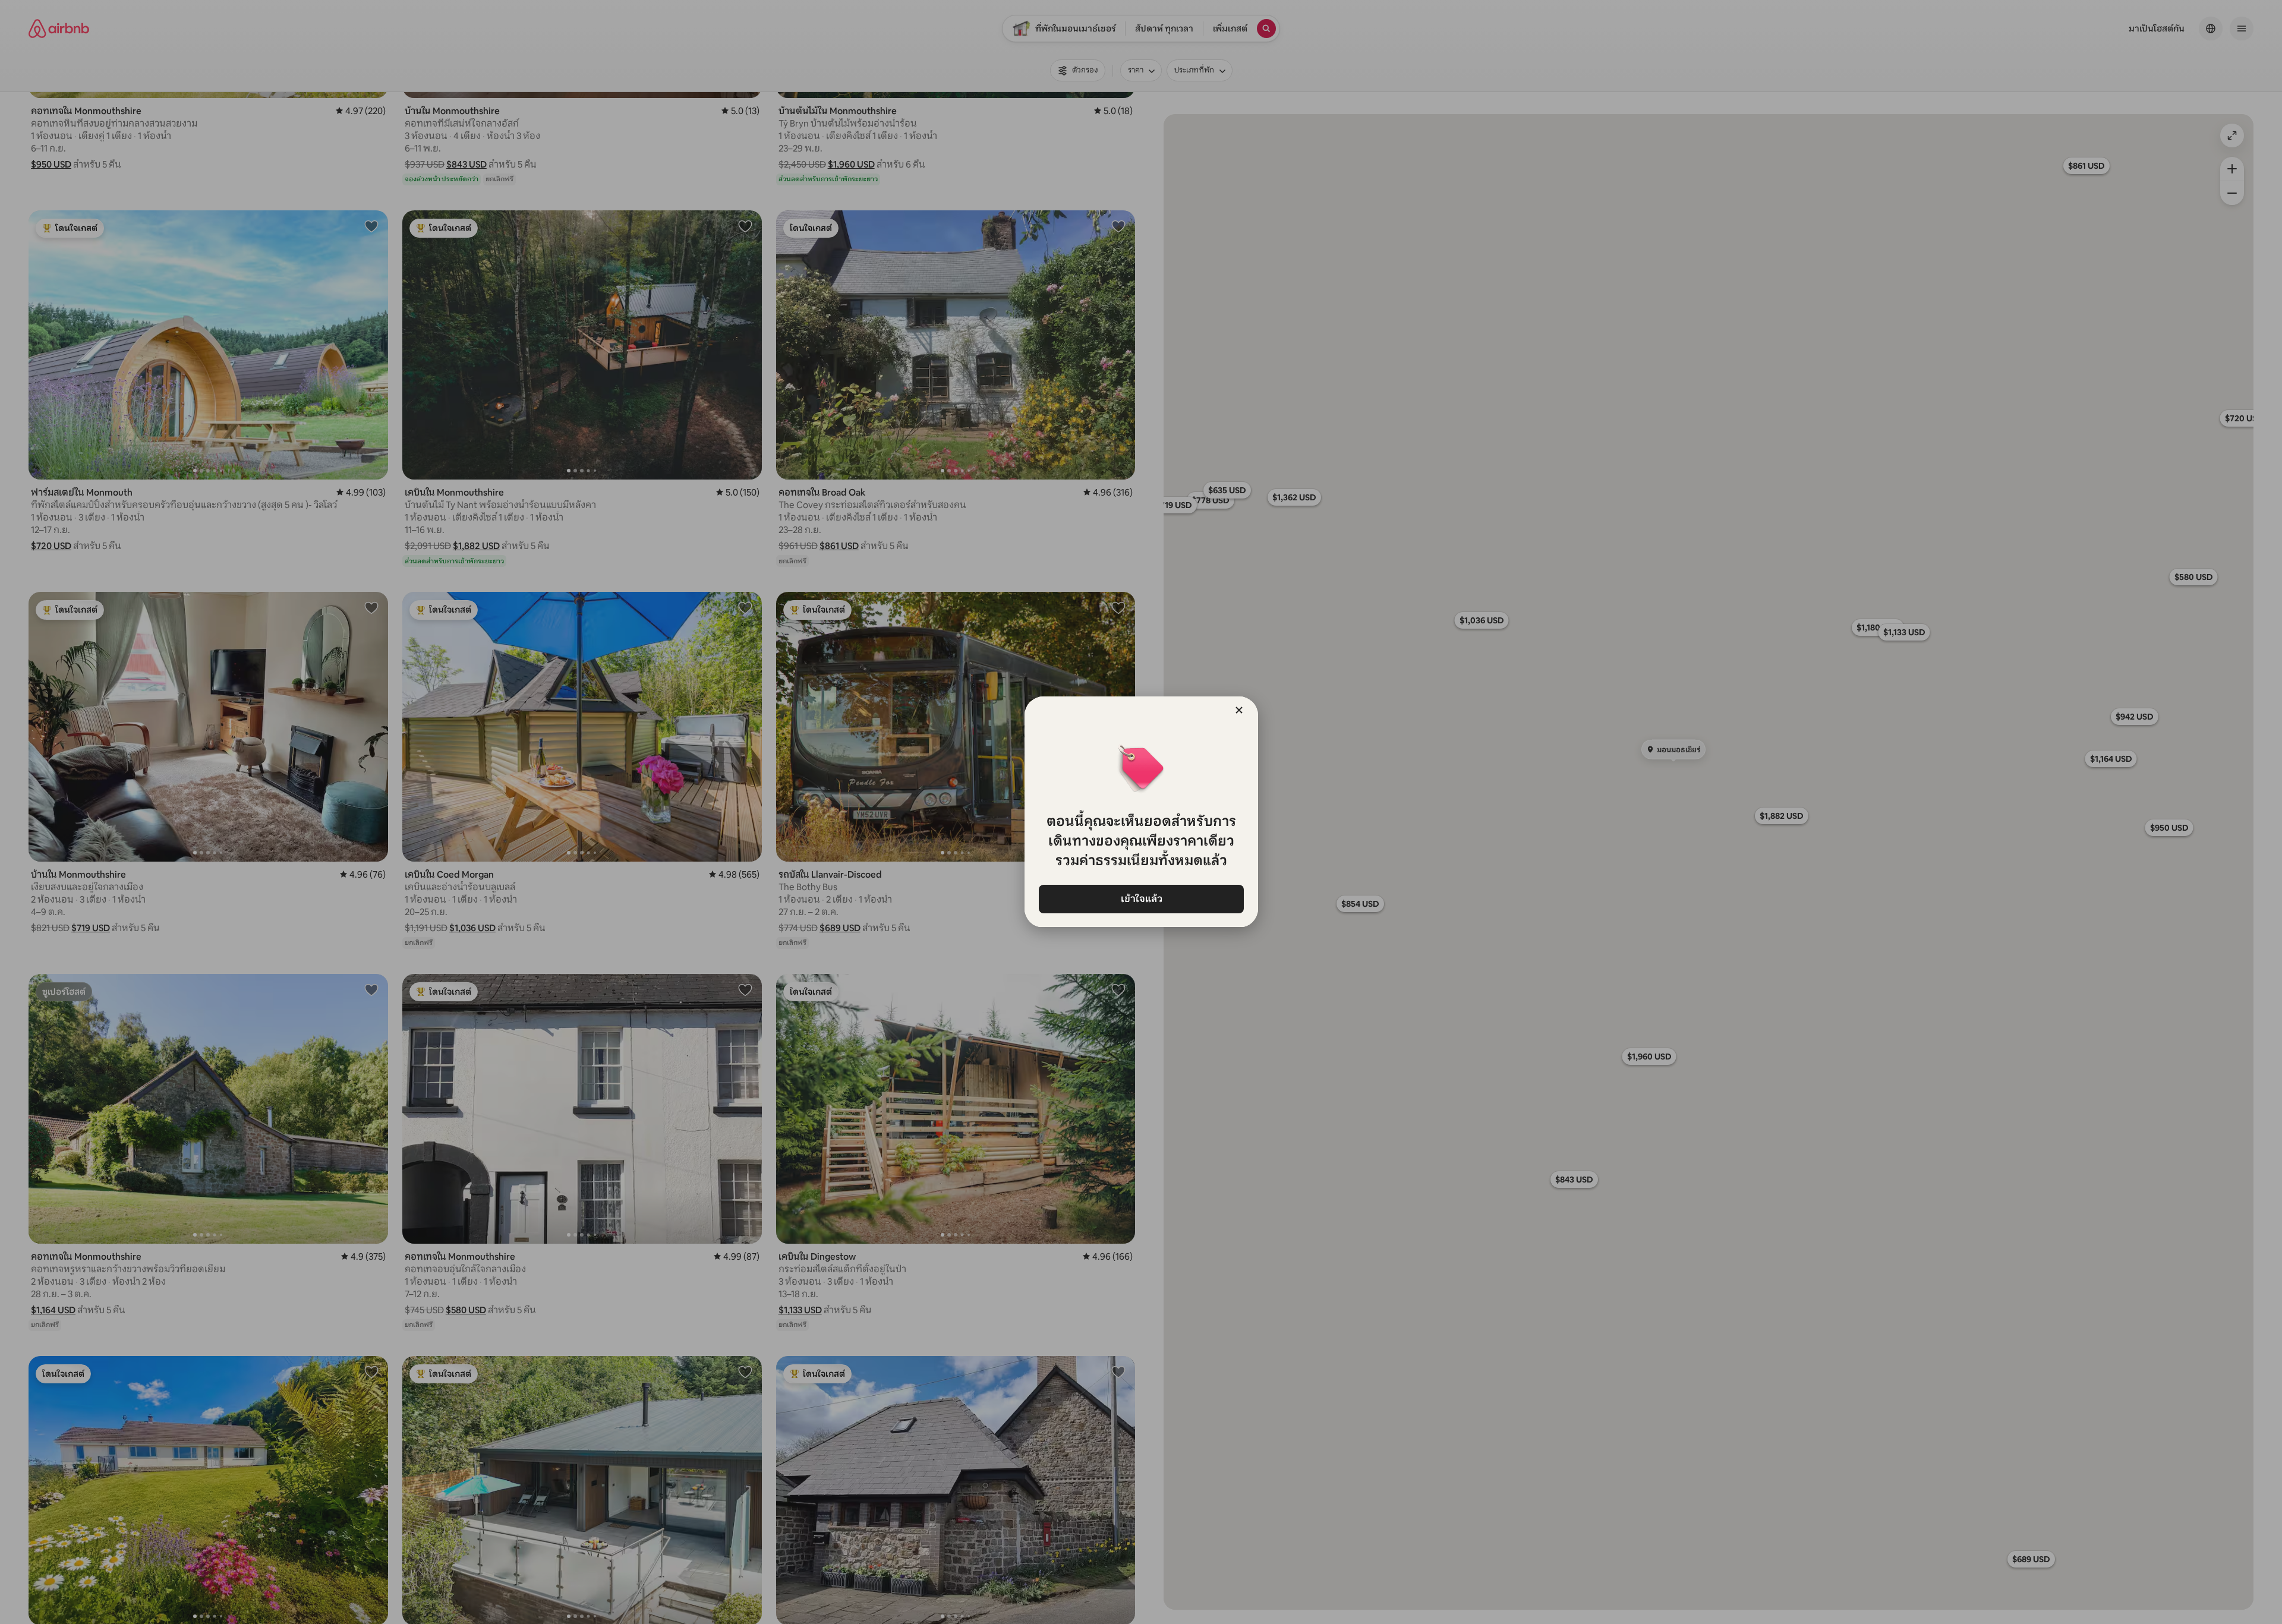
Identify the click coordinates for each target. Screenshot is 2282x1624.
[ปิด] (1239, 710)
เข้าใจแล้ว (1141, 899)
